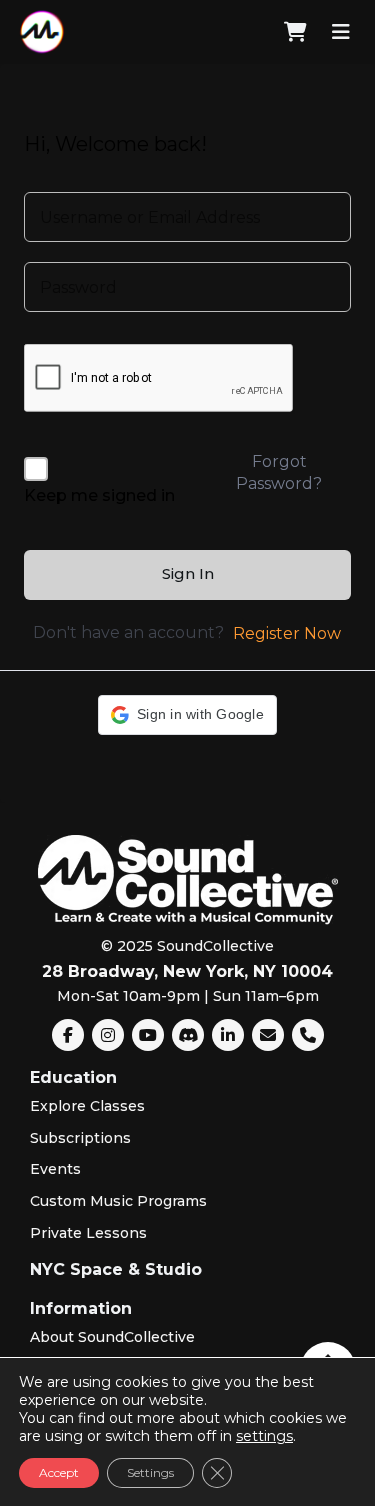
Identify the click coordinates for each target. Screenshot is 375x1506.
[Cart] (295, 32)
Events (55, 1169)
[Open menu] (341, 32)
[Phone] (308, 1035)
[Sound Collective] (42, 32)
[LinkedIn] (228, 1035)
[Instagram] (108, 1035)
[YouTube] (148, 1035)
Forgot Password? (279, 472)
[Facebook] (68, 1035)
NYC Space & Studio (116, 1269)
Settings (150, 1472)
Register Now (287, 633)
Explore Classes (87, 1106)
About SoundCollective (112, 1337)
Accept (59, 1472)
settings (264, 1436)
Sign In (188, 573)
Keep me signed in (99, 495)
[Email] (268, 1035)
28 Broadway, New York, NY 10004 (187, 971)
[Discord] (188, 1035)
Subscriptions (80, 1138)
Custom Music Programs (118, 1201)
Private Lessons (88, 1233)
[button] (187, 715)
